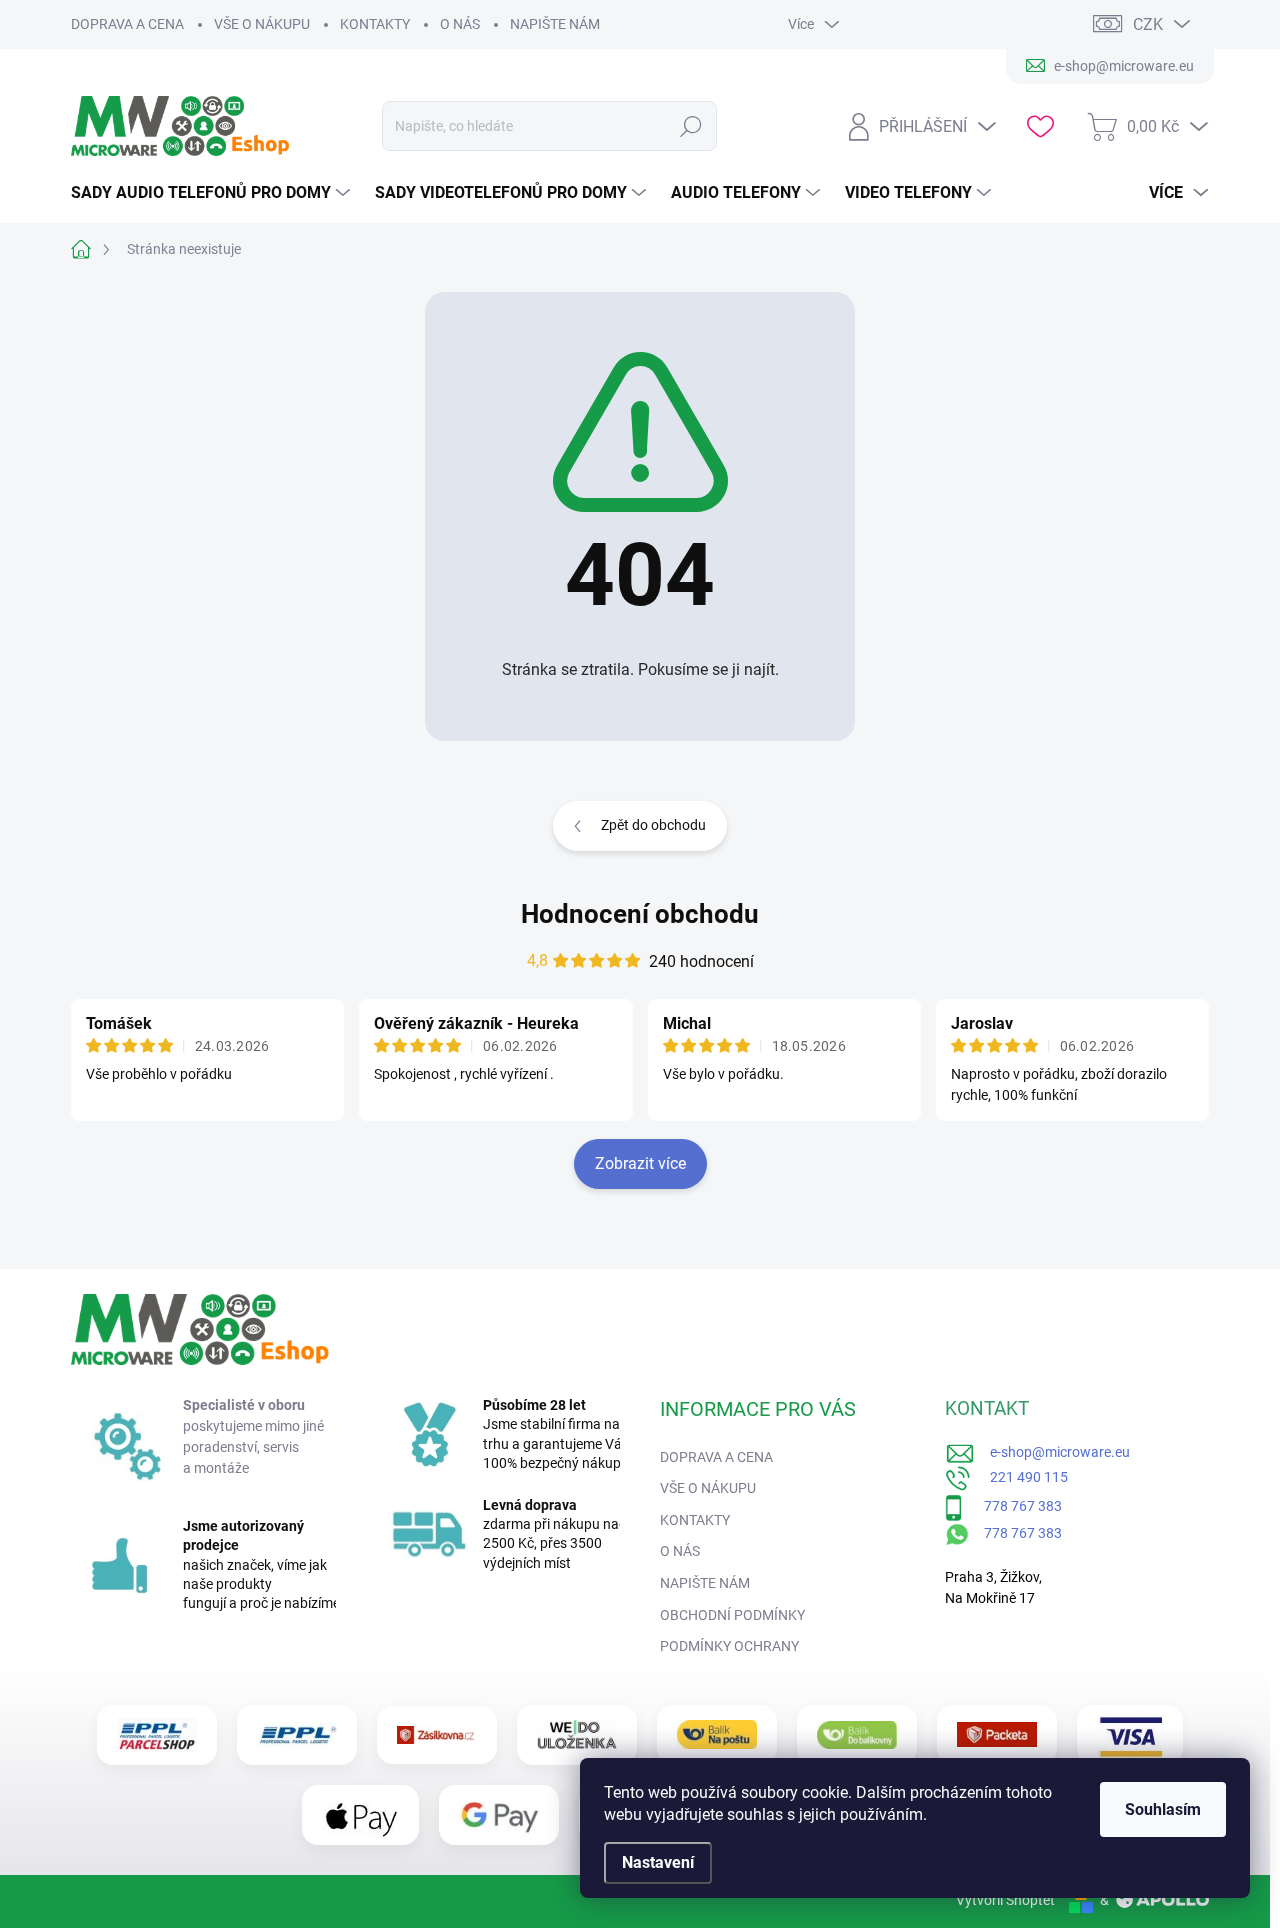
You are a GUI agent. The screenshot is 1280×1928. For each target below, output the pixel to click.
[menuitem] (213, 193)
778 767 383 (1012, 1506)
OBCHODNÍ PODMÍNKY (732, 1615)
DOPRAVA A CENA (127, 24)
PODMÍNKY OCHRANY (729, 1646)
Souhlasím (1163, 1809)
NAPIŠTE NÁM (555, 24)
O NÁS (460, 24)
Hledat (691, 126)
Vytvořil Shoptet (1005, 1900)
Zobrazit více (640, 1163)
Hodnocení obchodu (640, 914)
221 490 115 (1020, 1477)
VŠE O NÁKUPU (262, 24)
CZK (1148, 24)
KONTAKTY (375, 24)
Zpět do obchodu (653, 825)
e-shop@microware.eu (1052, 1452)
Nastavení (658, 1862)
